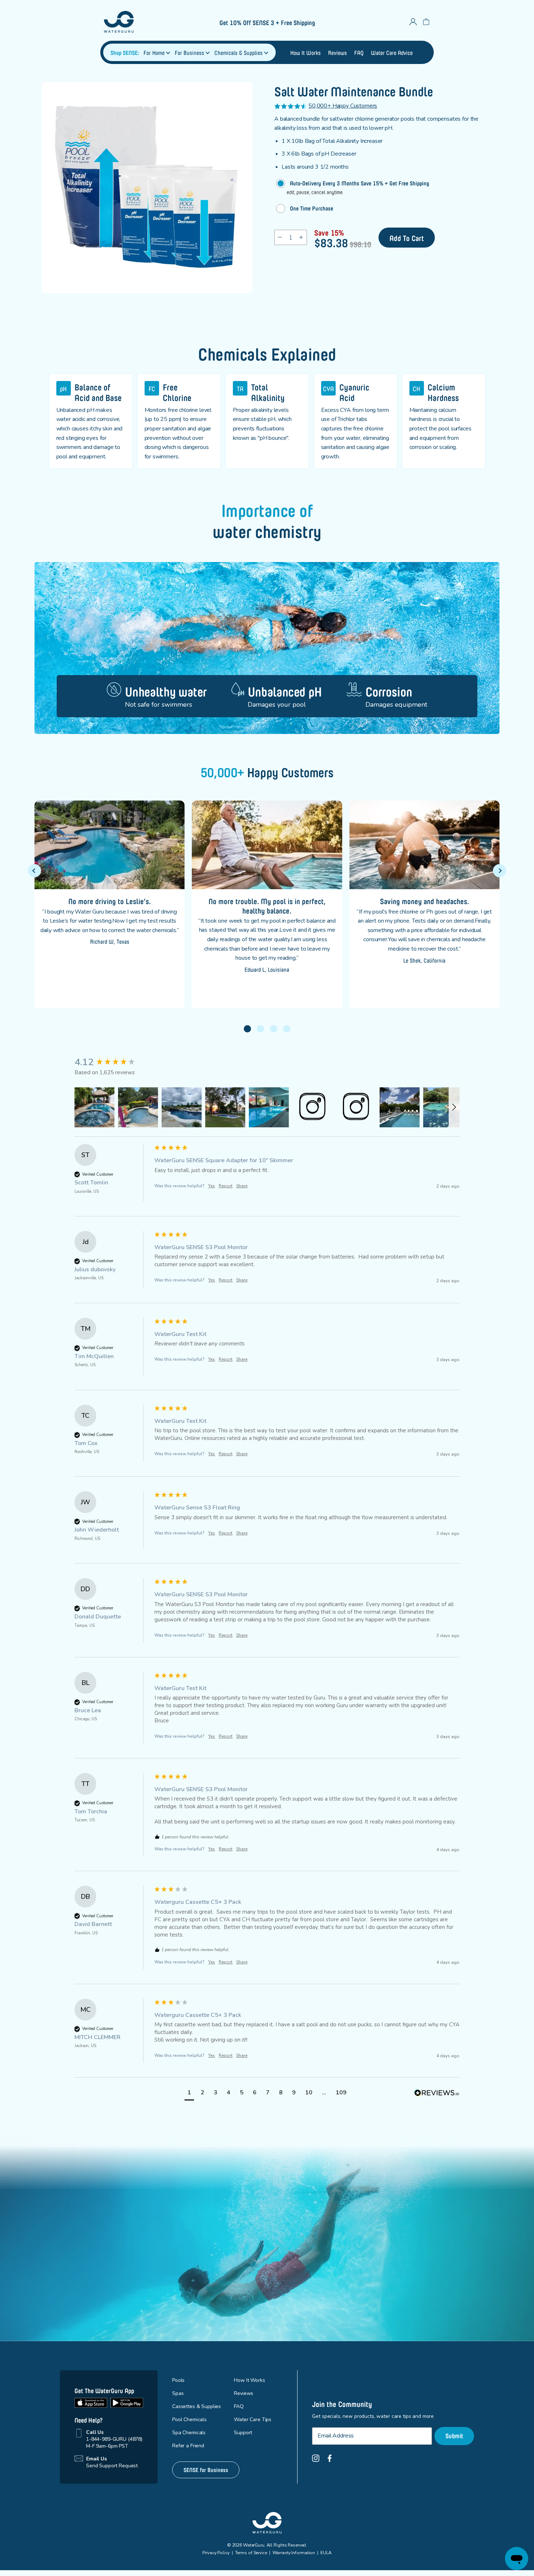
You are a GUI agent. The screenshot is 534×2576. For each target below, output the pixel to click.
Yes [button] (212, 1186)
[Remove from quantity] (280, 237)
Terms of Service (251, 2553)
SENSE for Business (206, 2469)
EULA (326, 2553)
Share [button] (242, 1186)
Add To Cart (407, 237)
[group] (113, 1062)
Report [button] (226, 1186)
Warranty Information (294, 2553)
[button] (247, 1029)
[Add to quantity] (301, 237)
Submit (454, 2435)
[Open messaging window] (517, 2559)
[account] (413, 22)
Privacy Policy (216, 2553)
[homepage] (143, 22)
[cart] (426, 22)
